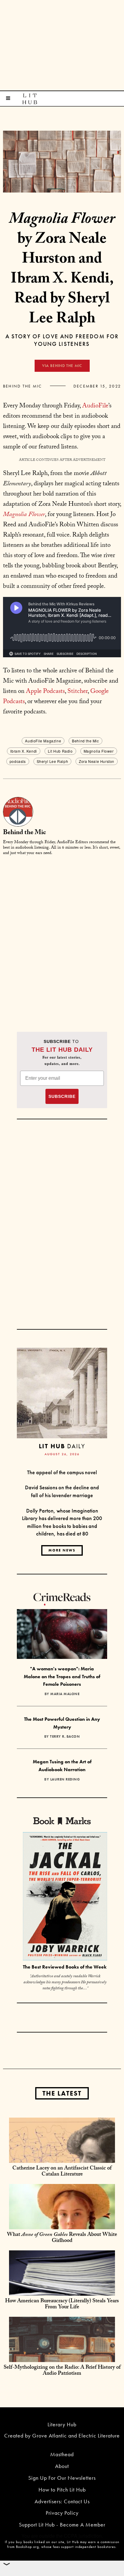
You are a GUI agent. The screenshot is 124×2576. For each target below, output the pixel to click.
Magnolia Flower (99, 751)
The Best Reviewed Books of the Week (65, 1967)
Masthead (62, 2454)
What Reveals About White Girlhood (62, 2238)
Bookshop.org (27, 2547)
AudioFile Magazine (43, 741)
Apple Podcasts (45, 692)
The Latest (62, 2093)
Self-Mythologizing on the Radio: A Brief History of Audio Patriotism (62, 2371)
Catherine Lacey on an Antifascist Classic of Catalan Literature (62, 2172)
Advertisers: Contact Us (62, 2501)
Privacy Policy (62, 2513)
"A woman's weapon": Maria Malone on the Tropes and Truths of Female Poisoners (62, 1676)
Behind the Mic (22, 386)
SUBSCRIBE (62, 1096)
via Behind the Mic (62, 366)
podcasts (18, 761)
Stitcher (77, 692)
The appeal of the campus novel (62, 1472)
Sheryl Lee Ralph (53, 761)
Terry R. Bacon (65, 1736)
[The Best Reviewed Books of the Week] (65, 1897)
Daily (62, 1446)
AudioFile (95, 406)
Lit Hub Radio (60, 751)
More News (62, 1550)
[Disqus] (62, 936)
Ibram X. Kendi (23, 751)
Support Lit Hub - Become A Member (62, 2525)
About (62, 2466)
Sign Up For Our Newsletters (62, 2478)
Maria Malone (65, 1694)
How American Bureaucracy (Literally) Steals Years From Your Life (62, 2305)
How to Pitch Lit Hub (62, 2490)
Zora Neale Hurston (97, 761)
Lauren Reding (65, 1779)
